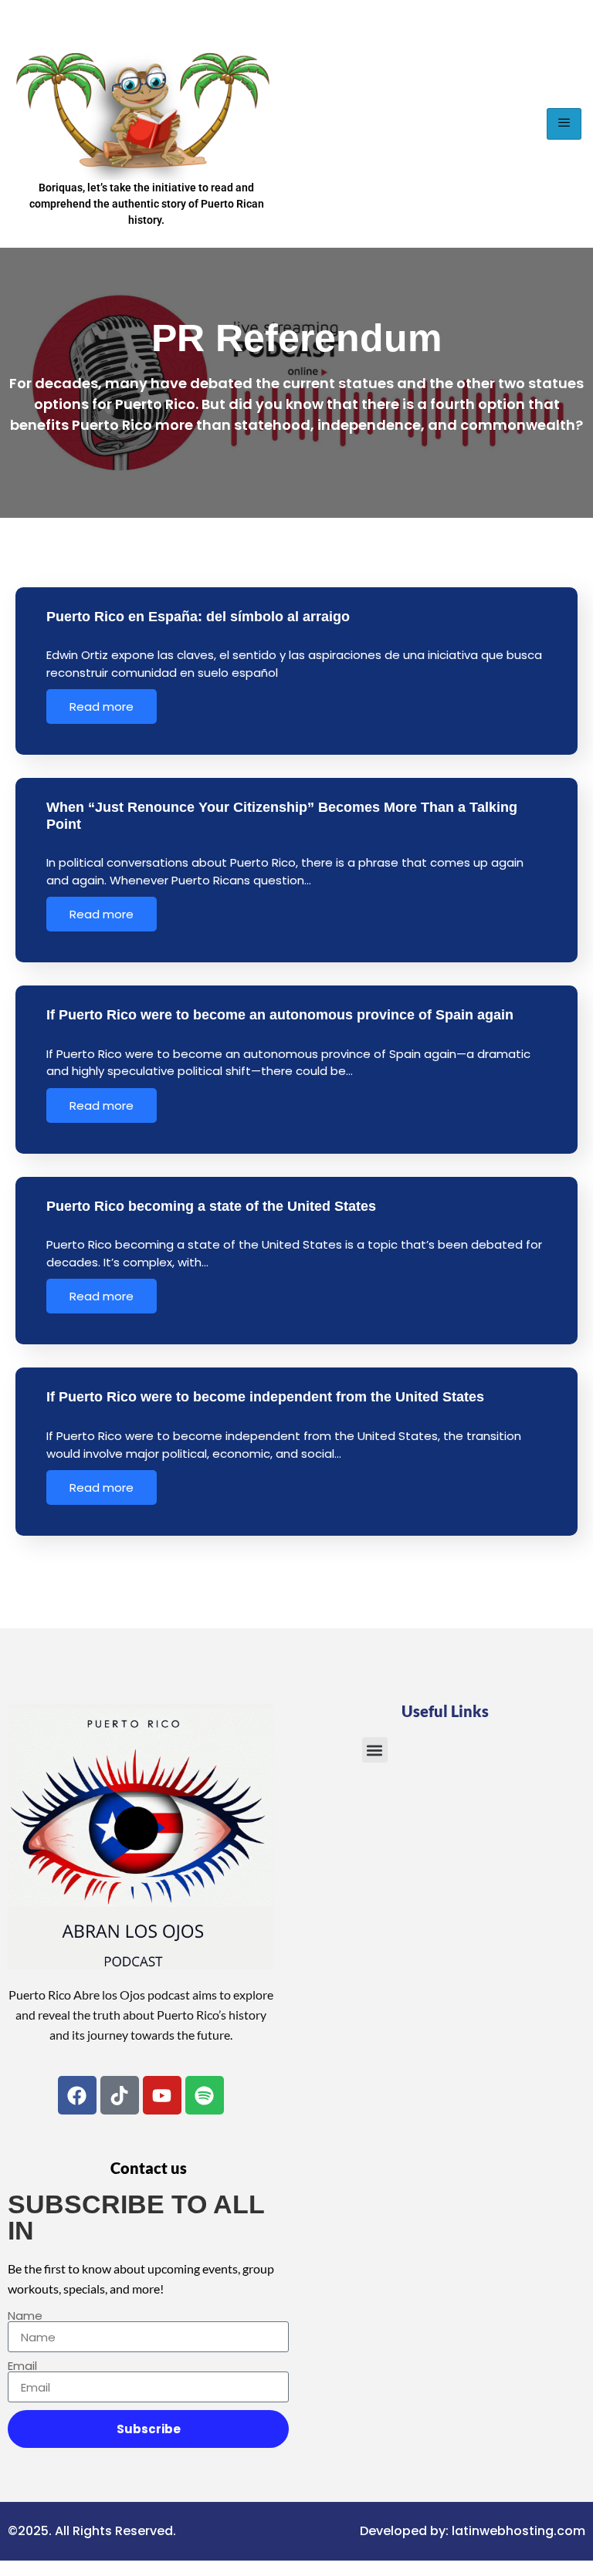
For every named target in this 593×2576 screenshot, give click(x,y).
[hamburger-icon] (564, 124)
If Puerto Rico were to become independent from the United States (265, 1397)
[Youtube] (162, 2095)
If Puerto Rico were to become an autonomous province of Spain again (280, 1015)
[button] (375, 1750)
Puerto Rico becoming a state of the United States (211, 1206)
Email (22, 2366)
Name (25, 2316)
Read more (102, 707)
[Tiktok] (120, 2095)
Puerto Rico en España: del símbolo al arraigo (198, 617)
